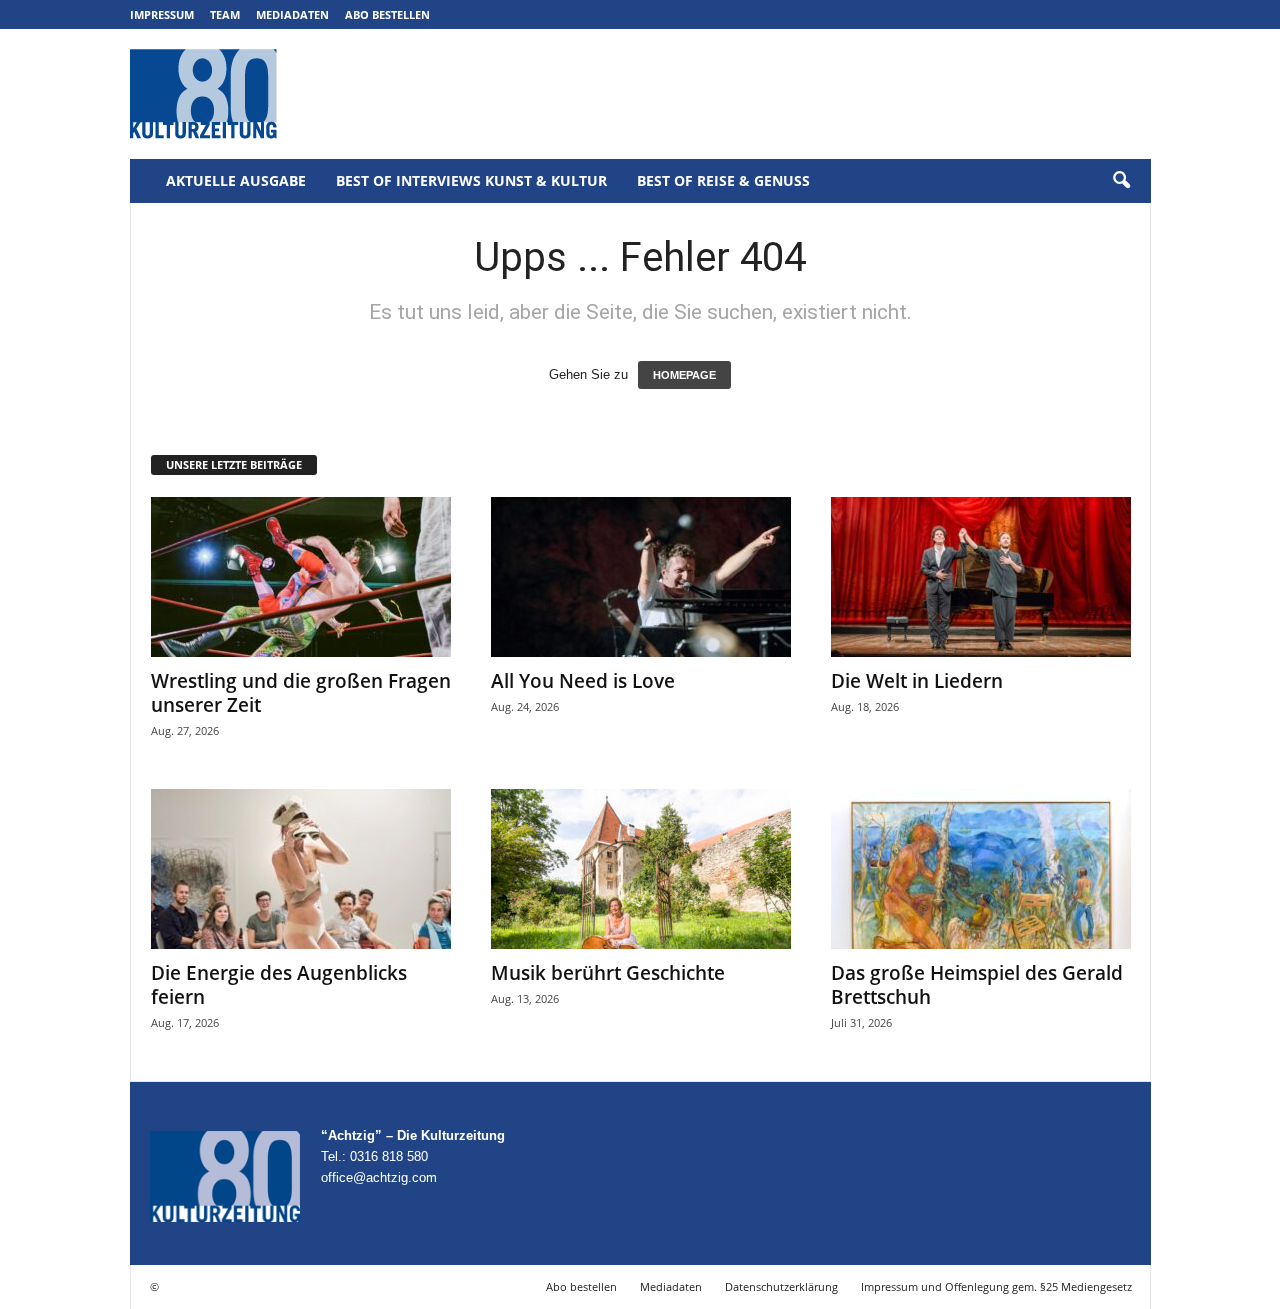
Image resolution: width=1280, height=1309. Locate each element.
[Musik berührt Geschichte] (641, 869)
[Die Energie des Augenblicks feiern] (301, 869)
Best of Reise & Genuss (723, 180)
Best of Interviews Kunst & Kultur (471, 180)
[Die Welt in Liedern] (981, 577)
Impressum (162, 14)
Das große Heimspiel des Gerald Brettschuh (977, 985)
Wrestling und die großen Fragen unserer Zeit (301, 693)
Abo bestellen (387, 14)
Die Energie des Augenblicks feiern (279, 985)
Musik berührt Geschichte (608, 973)
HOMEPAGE (684, 375)
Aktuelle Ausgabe (236, 180)
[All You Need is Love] (641, 577)
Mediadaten (292, 14)
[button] (1121, 181)
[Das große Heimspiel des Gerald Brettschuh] (981, 869)
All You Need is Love (583, 681)
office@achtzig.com (379, 1177)
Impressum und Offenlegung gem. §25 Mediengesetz (996, 1286)
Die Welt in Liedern (917, 681)
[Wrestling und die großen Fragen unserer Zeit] (301, 577)
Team (225, 14)
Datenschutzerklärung (781, 1286)
